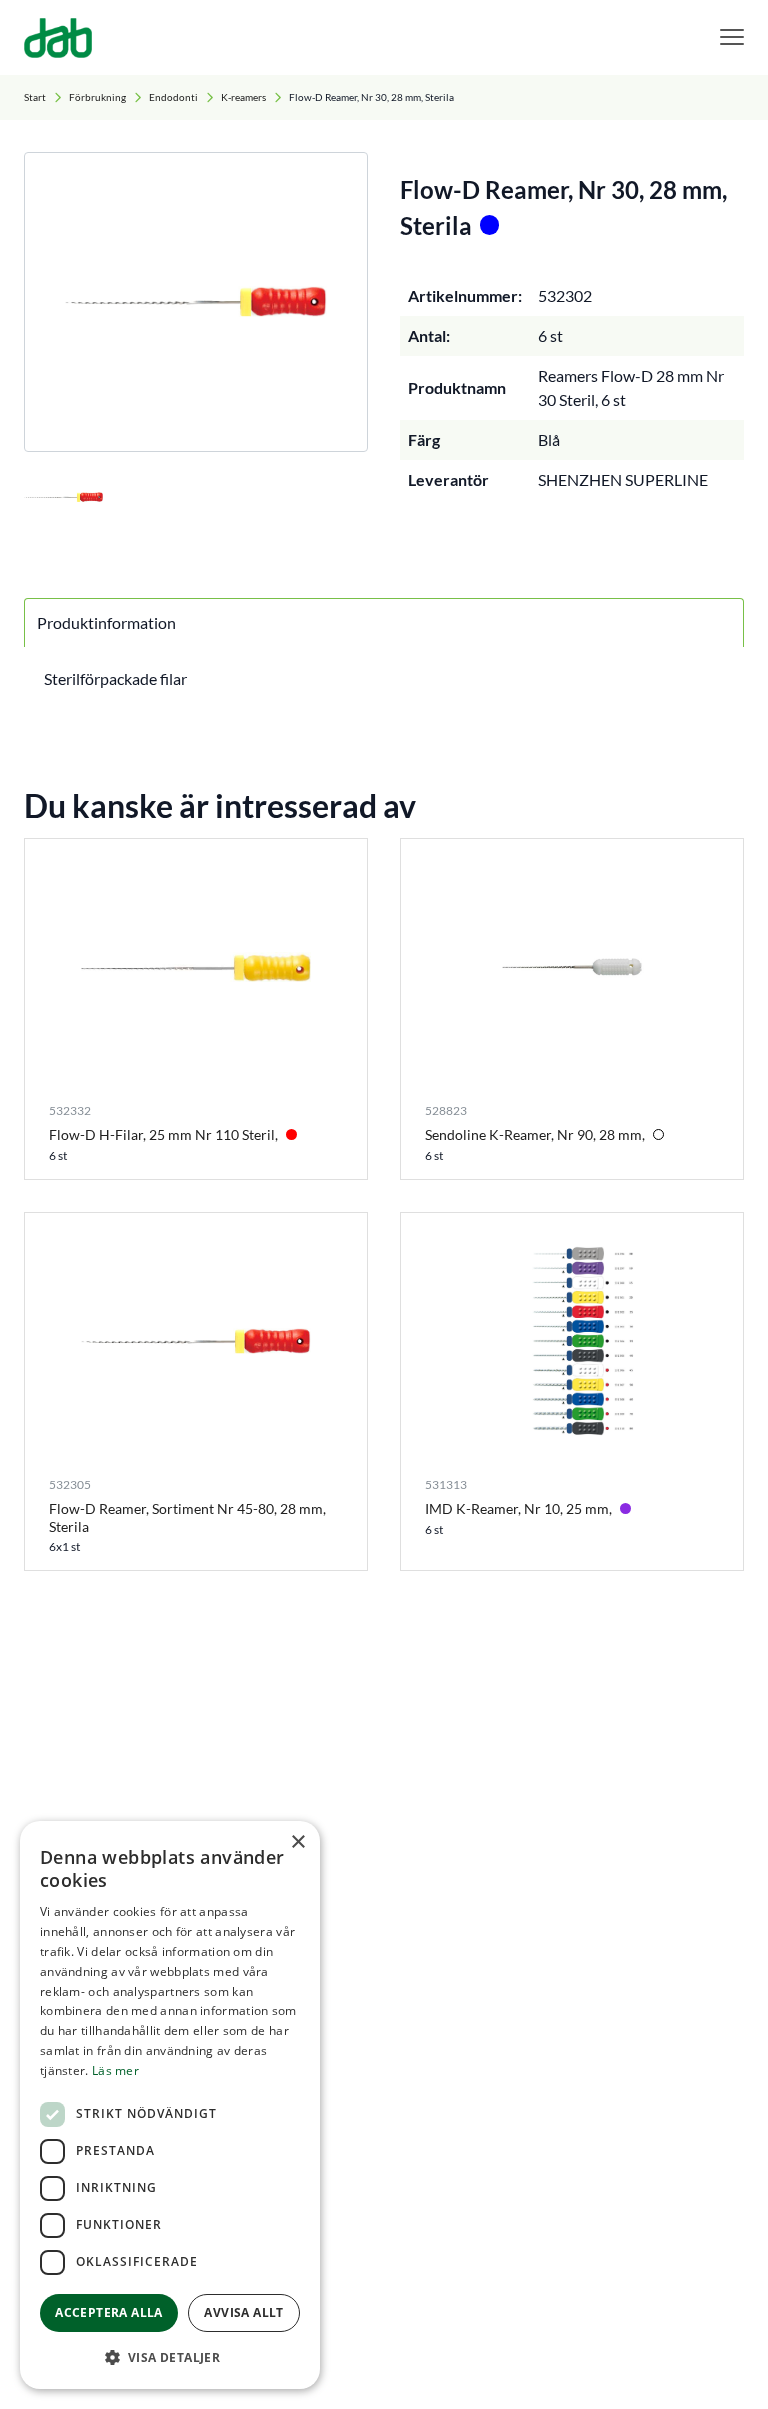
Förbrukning (97, 97)
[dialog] (170, 2105)
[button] (170, 2357)
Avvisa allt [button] (243, 2312)
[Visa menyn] (732, 37)
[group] (196, 302)
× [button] (297, 1842)
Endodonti (173, 97)
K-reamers (243, 97)
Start (35, 97)
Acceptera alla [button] (109, 2312)
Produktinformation (106, 622)
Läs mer (115, 2070)
